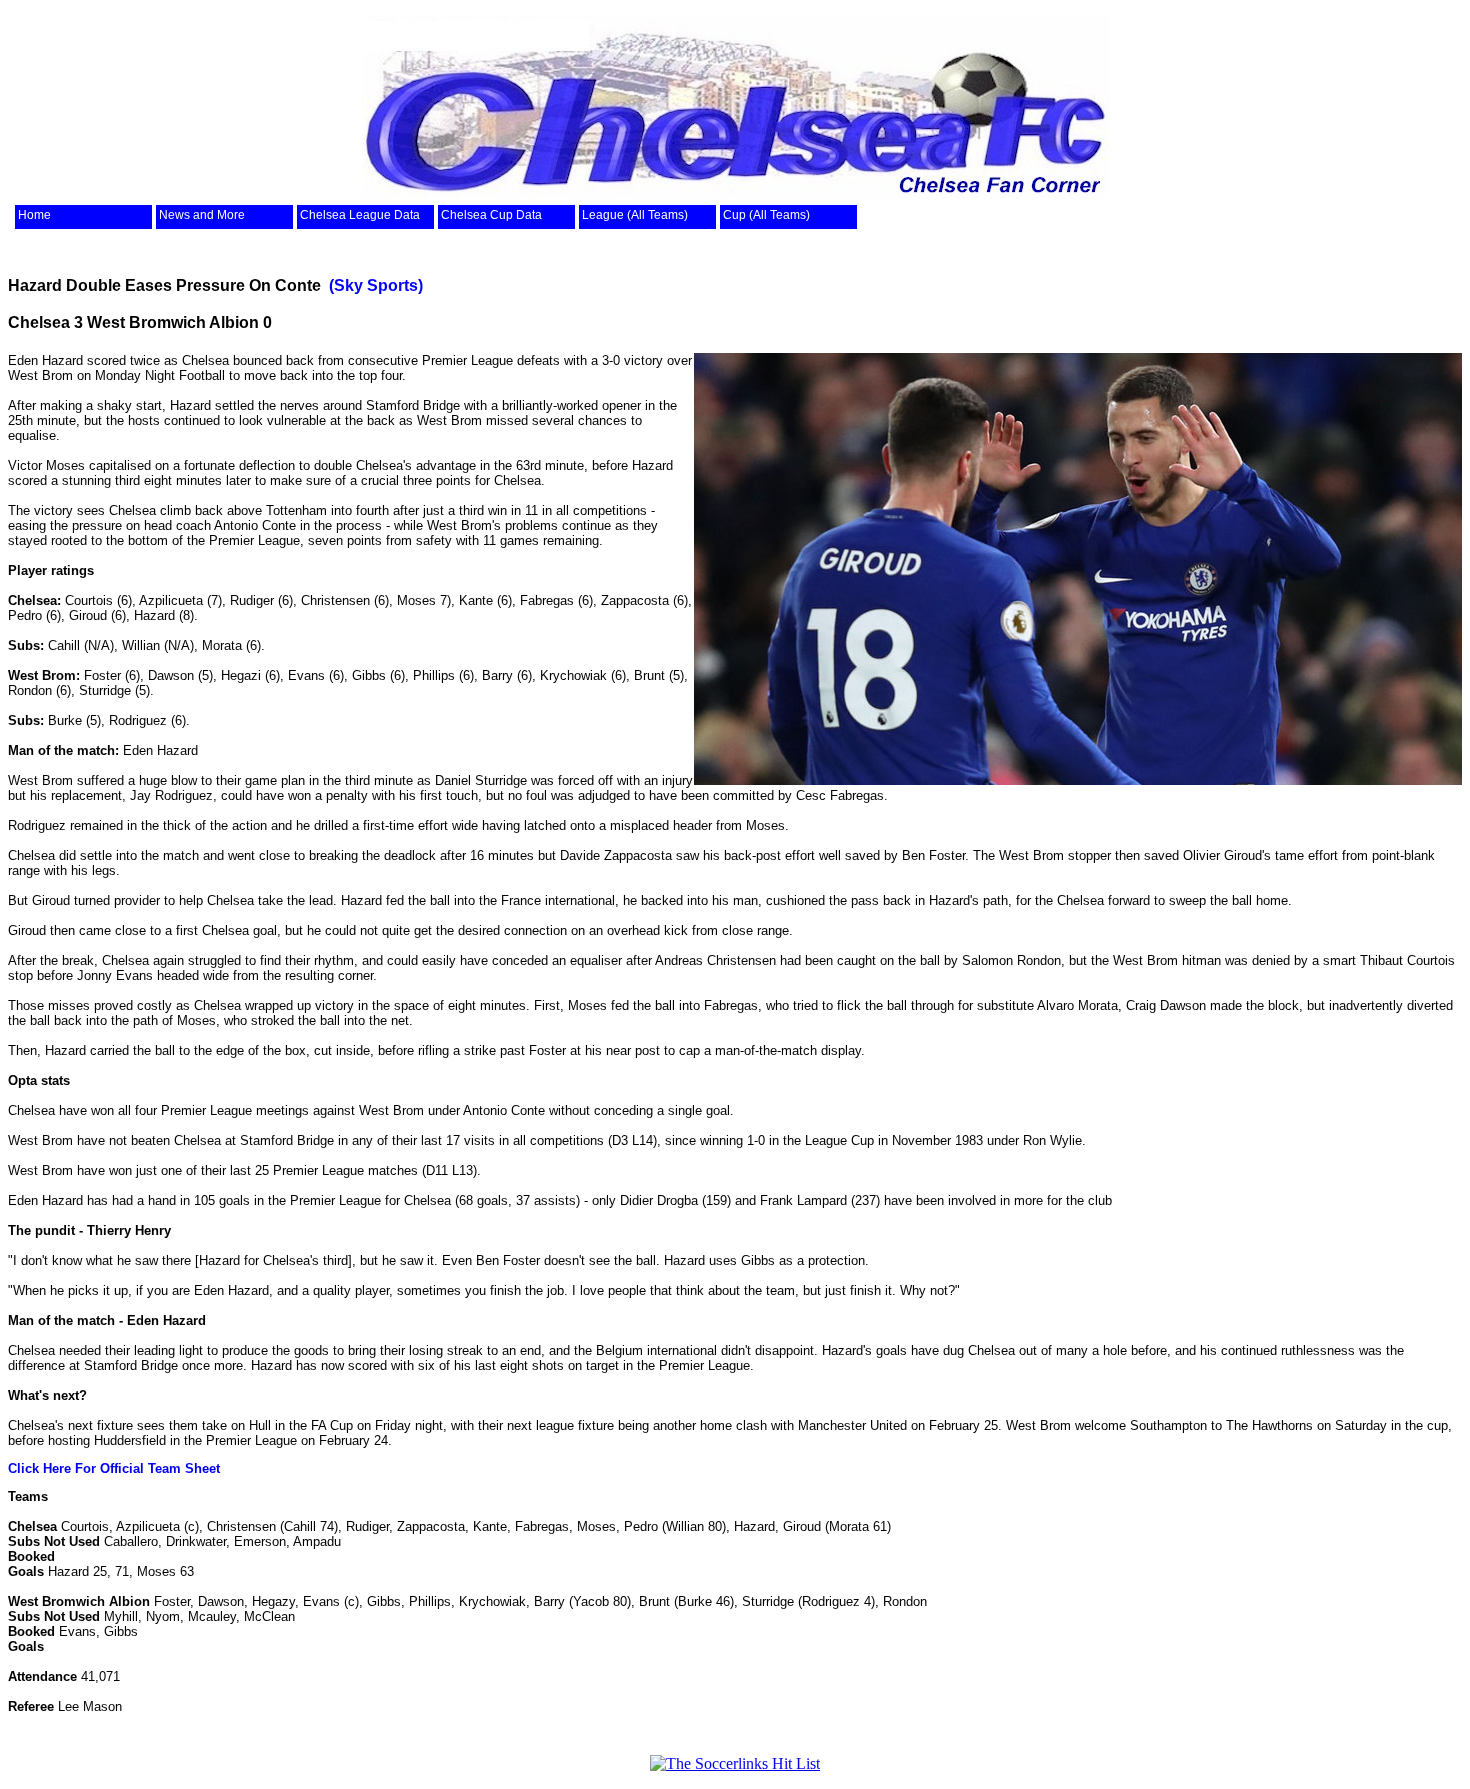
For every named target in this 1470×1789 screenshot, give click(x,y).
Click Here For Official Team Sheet (114, 1468)
